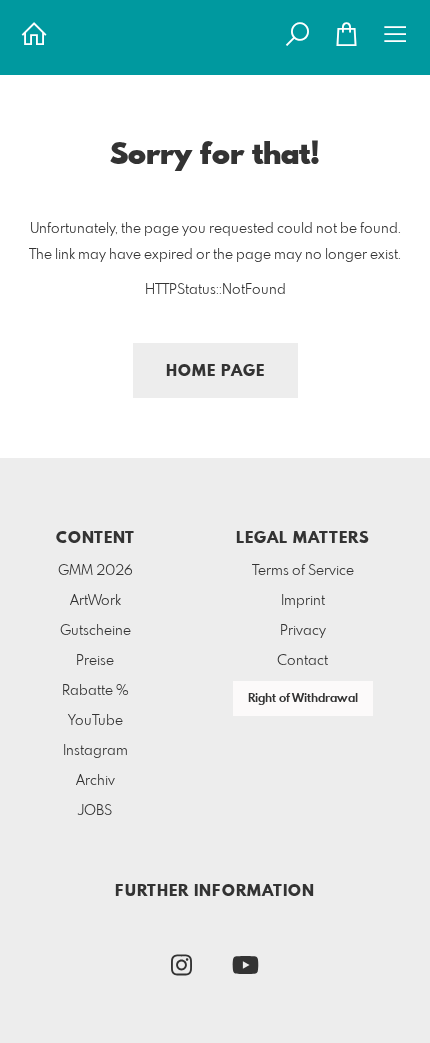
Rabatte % (95, 691)
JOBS (95, 811)
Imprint (303, 601)
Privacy (303, 631)
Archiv (95, 781)
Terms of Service (303, 571)
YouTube (95, 721)
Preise (95, 661)
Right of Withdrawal (303, 699)
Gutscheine (95, 631)
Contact (302, 661)
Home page (215, 371)
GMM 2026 (95, 571)
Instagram (95, 751)
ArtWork (95, 601)
